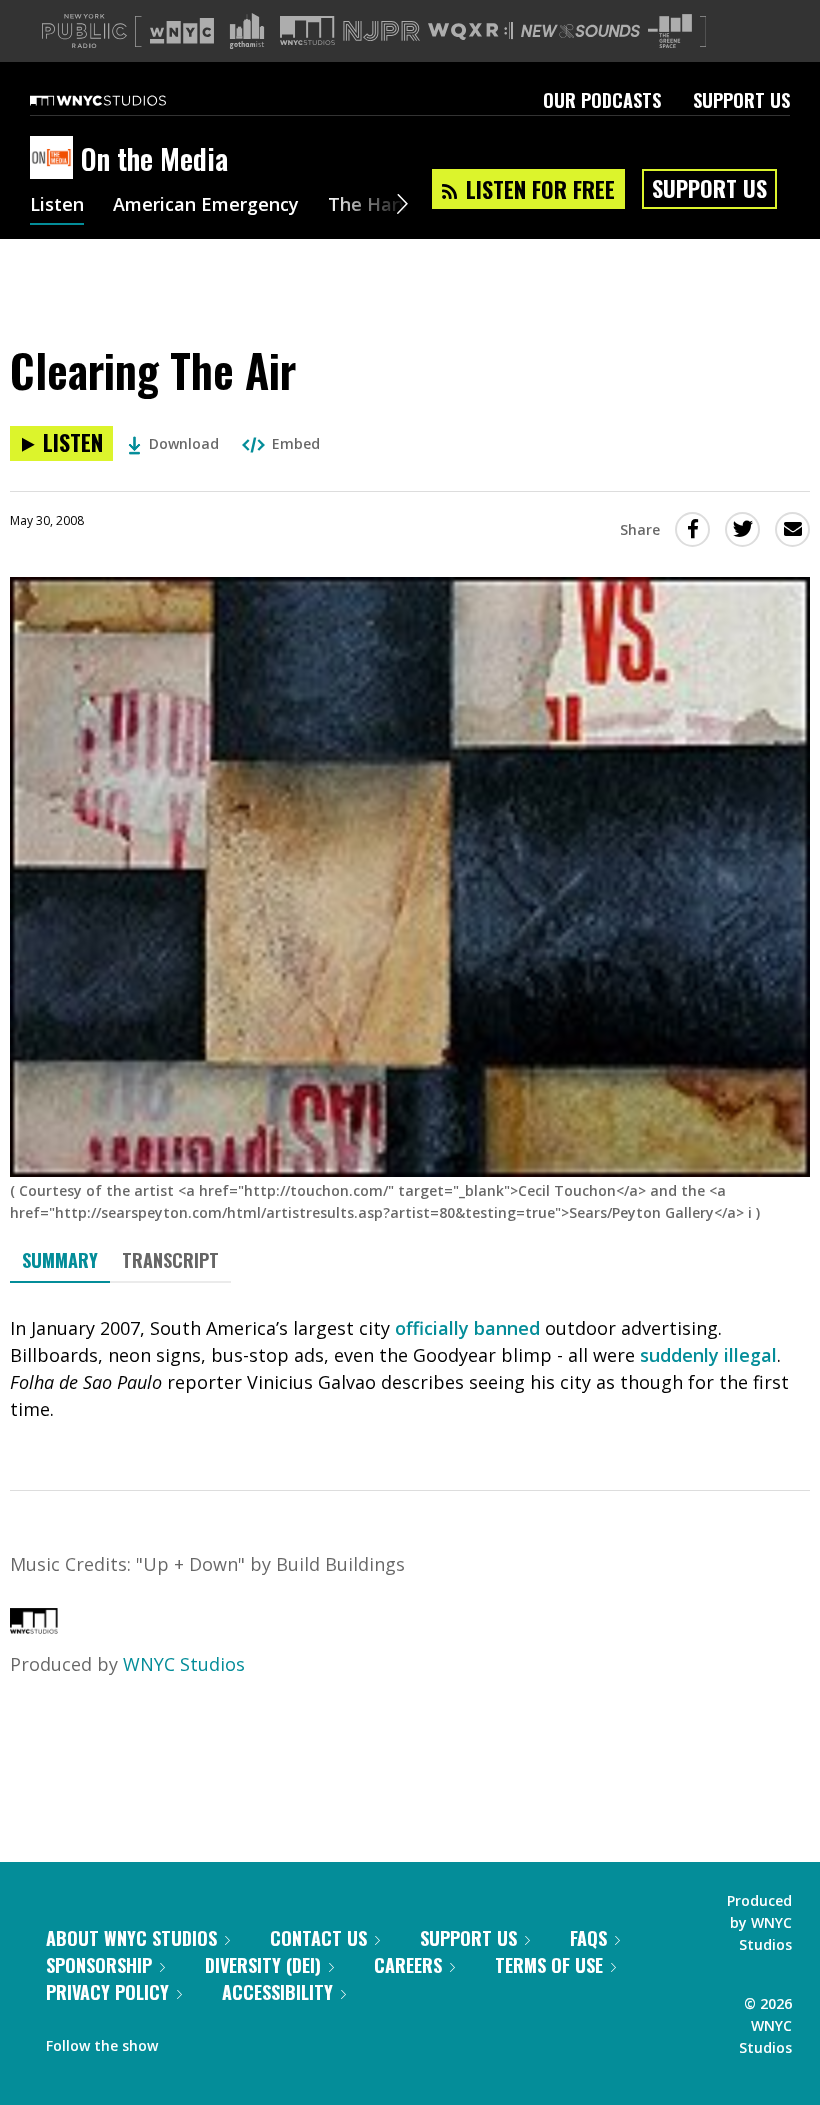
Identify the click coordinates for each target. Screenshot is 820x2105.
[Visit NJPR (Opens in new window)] (381, 31)
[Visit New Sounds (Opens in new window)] (580, 31)
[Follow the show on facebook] (187, 2041)
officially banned (467, 1328)
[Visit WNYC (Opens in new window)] (182, 31)
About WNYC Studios (131, 1938)
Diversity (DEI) (263, 1965)
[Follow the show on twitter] (226, 2041)
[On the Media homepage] (55, 159)
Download (184, 443)
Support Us (741, 100)
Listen (57, 206)
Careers (408, 1965)
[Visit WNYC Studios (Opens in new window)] (307, 30)
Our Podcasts (602, 100)
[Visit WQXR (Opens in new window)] (470, 31)
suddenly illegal (708, 1355)
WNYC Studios (184, 1664)
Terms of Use (549, 1965)
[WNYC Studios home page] (123, 100)
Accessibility (277, 1992)
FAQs (588, 1938)
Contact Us (318, 1938)
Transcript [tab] (170, 1260)
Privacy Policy (107, 1992)
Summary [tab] (60, 1260)
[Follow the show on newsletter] (264, 2041)
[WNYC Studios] (34, 1627)
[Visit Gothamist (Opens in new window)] (247, 31)
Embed (296, 443)
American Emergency (206, 206)
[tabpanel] (410, 1369)
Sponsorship (99, 1965)
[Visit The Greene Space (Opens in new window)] (670, 31)
